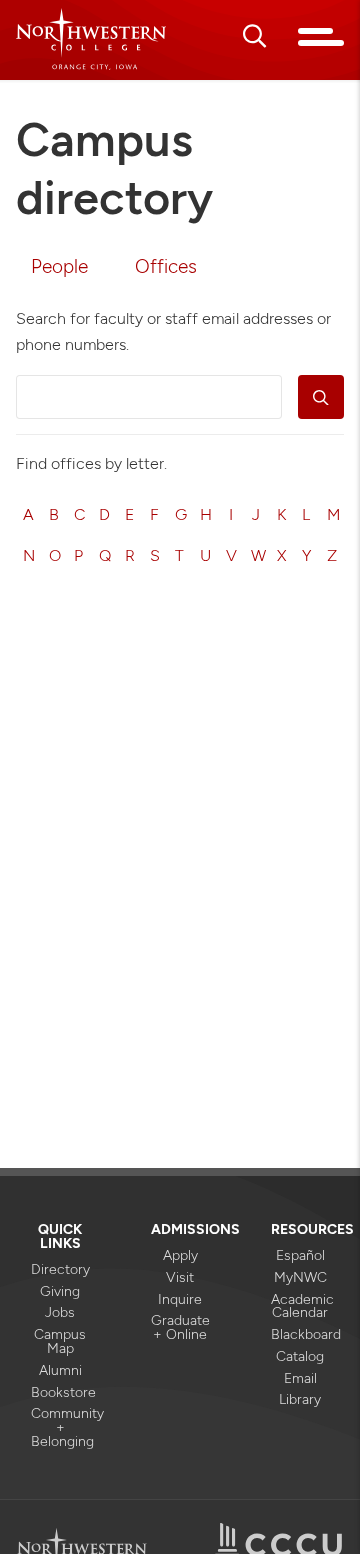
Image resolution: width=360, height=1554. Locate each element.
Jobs (60, 1312)
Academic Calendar (300, 1306)
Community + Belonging (60, 1427)
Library (300, 1399)
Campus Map (60, 1341)
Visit (180, 1277)
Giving (60, 1291)
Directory (60, 1269)
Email (300, 1378)
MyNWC (300, 1277)
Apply (180, 1255)
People (59, 266)
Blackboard (300, 1334)
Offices (166, 266)
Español (300, 1255)
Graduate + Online (180, 1327)
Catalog (300, 1356)
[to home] (91, 39)
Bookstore (60, 1392)
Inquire (180, 1299)
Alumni (60, 1370)
